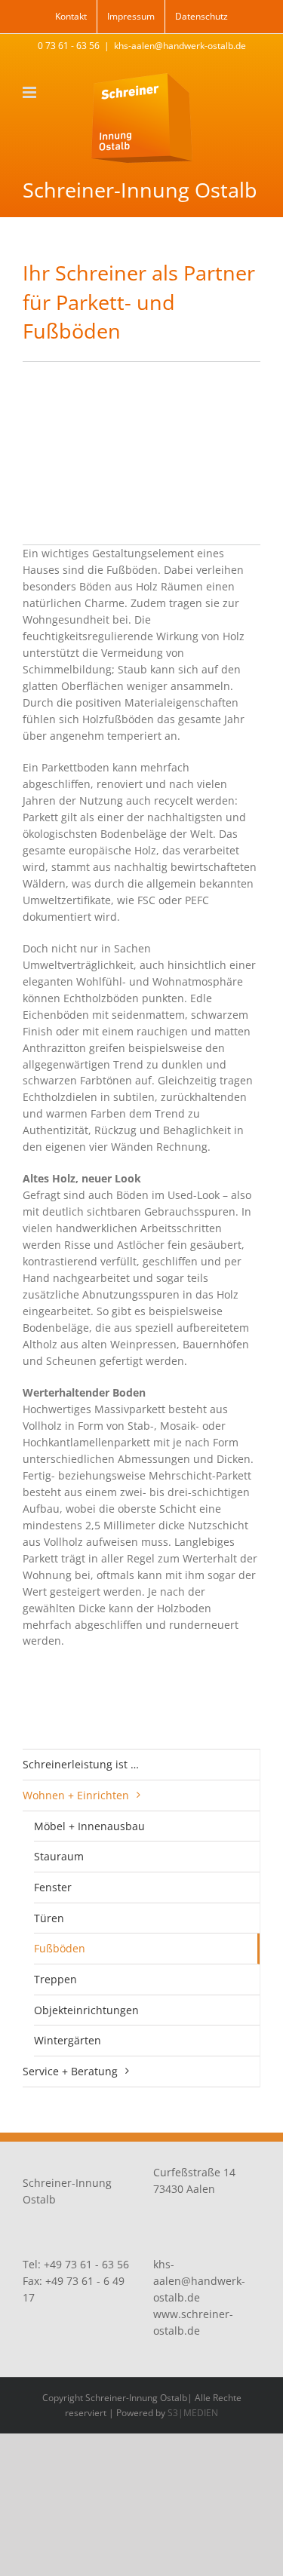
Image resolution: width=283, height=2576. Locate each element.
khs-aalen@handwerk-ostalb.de (180, 46)
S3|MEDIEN (193, 2413)
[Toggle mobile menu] (31, 92)
